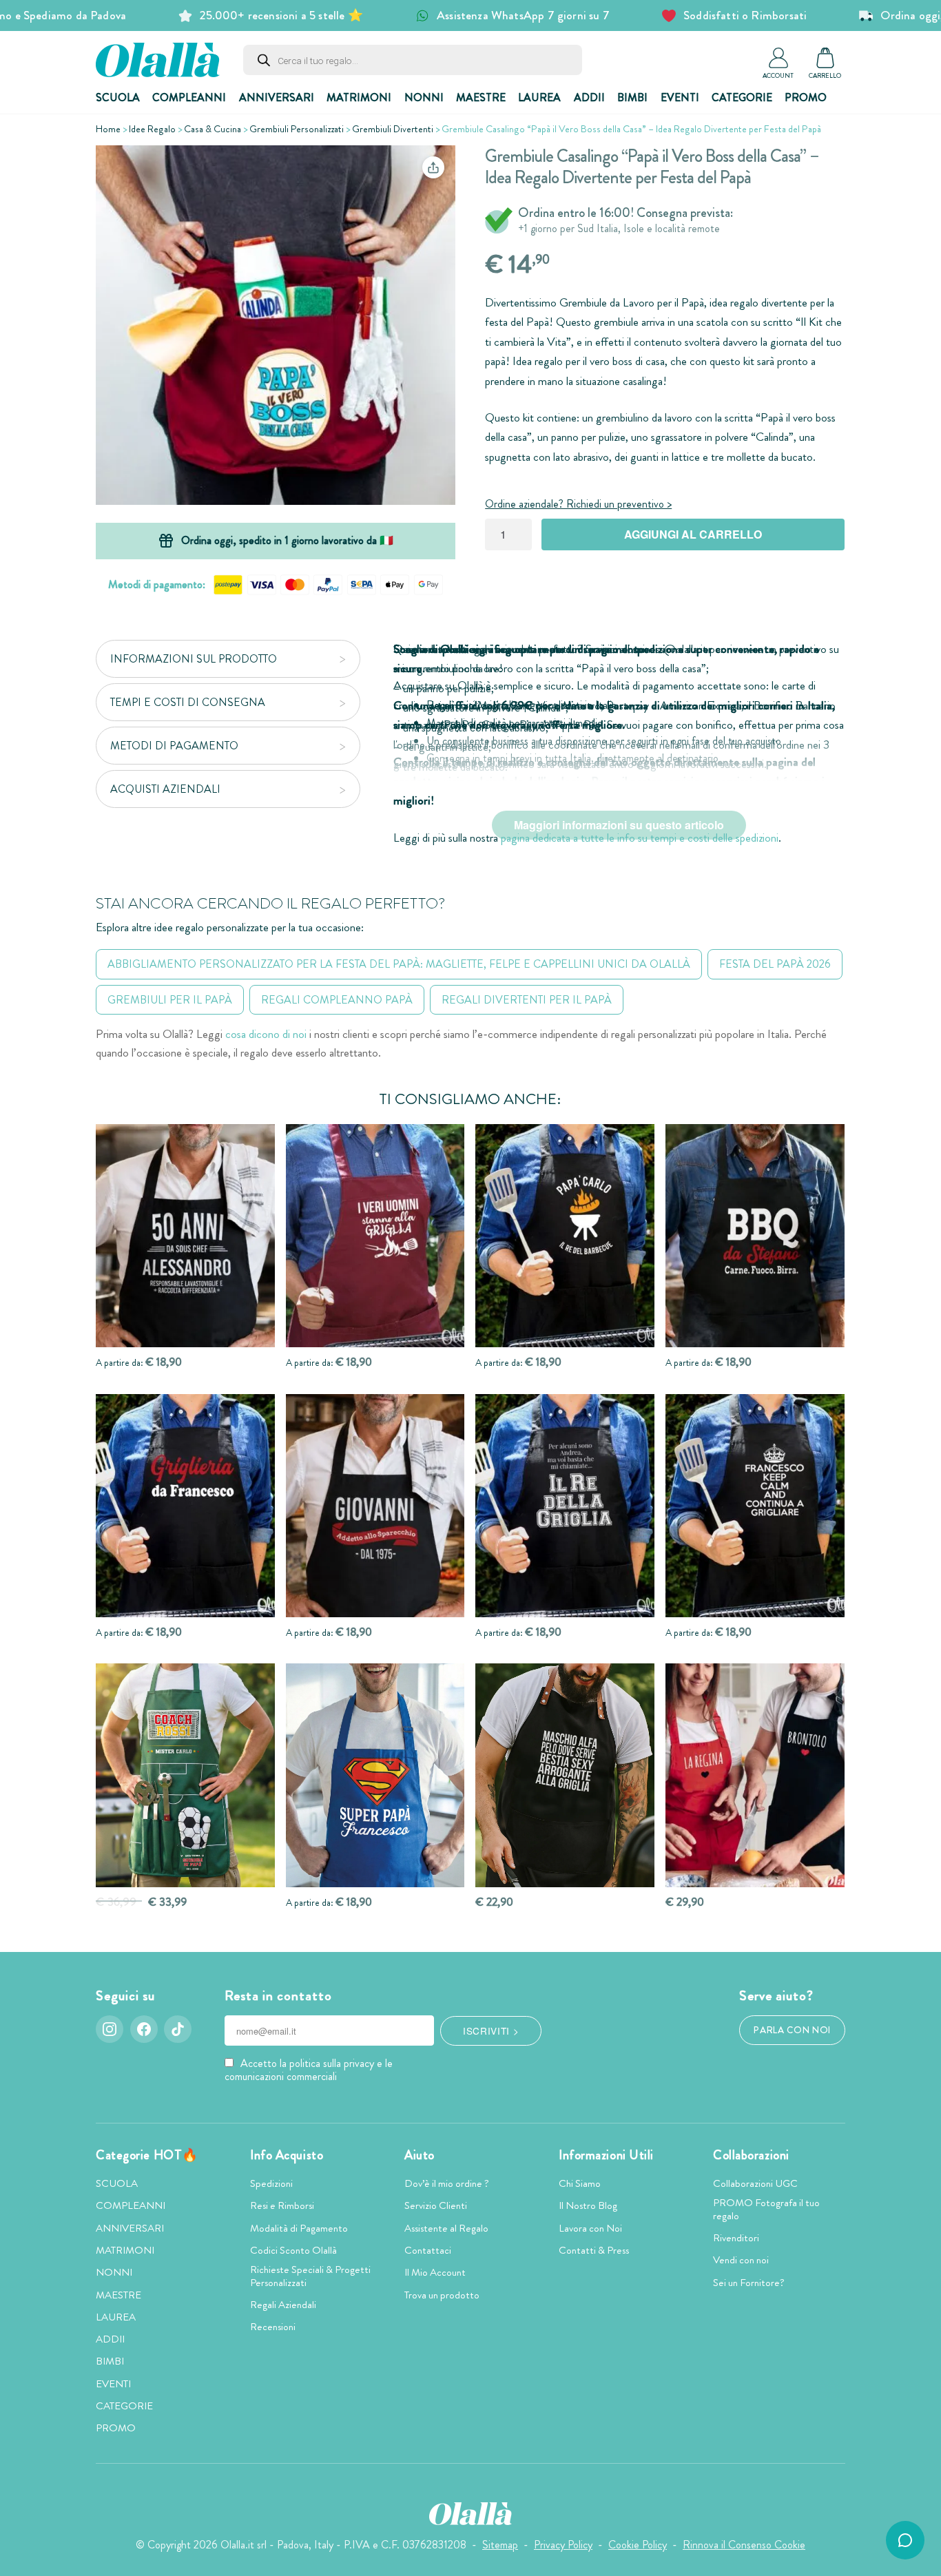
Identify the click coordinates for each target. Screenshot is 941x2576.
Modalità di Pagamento (299, 2228)
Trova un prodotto (442, 2295)
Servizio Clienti (436, 2205)
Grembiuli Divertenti (393, 129)
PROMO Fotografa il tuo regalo (766, 2209)
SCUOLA (118, 97)
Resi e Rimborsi (282, 2205)
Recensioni (273, 2327)
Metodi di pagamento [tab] (174, 746)
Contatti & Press (594, 2250)
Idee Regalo (152, 129)
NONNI (424, 97)
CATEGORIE (742, 97)
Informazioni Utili (606, 2155)
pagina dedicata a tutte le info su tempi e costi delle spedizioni (640, 838)
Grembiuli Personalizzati (297, 129)
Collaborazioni (751, 2155)
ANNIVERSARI (277, 97)
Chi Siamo (580, 2183)
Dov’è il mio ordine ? (447, 2183)
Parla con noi (792, 2030)
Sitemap (500, 2545)
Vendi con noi (741, 2260)
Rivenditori (736, 2238)
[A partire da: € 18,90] (185, 1236)
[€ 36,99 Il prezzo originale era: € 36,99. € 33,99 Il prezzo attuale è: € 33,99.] (185, 1775)
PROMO (806, 97)
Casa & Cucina (213, 129)
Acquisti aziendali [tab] (165, 789)
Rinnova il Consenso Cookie (744, 2545)
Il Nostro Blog (588, 2205)
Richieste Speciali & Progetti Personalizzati (310, 2276)
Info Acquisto (287, 2155)
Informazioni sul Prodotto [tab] (194, 659)
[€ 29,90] (755, 1775)
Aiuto (420, 2155)
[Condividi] (433, 167)
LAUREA (539, 97)
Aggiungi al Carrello (693, 534)
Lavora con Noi (590, 2228)
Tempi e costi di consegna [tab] (188, 702)
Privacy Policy (563, 2545)
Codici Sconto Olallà (293, 2250)
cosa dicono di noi (266, 1034)
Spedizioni (271, 2183)
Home (108, 129)
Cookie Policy (638, 2545)
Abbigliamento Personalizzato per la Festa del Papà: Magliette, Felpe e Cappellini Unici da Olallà (399, 964)
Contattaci (428, 2250)
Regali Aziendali (283, 2305)
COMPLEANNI (189, 97)
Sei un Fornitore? (749, 2283)
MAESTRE (481, 97)
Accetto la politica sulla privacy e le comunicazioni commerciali (309, 2070)
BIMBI (632, 97)
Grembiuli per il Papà (170, 1000)
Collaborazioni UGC (755, 2183)
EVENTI (680, 97)
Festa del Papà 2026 (775, 964)
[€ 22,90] (565, 1775)
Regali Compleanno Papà (337, 1000)
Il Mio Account (435, 2272)
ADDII (589, 97)
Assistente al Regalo (446, 2228)
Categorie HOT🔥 (147, 2155)
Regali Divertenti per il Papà (527, 1000)
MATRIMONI (359, 97)
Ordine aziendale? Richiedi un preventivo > (578, 504)
